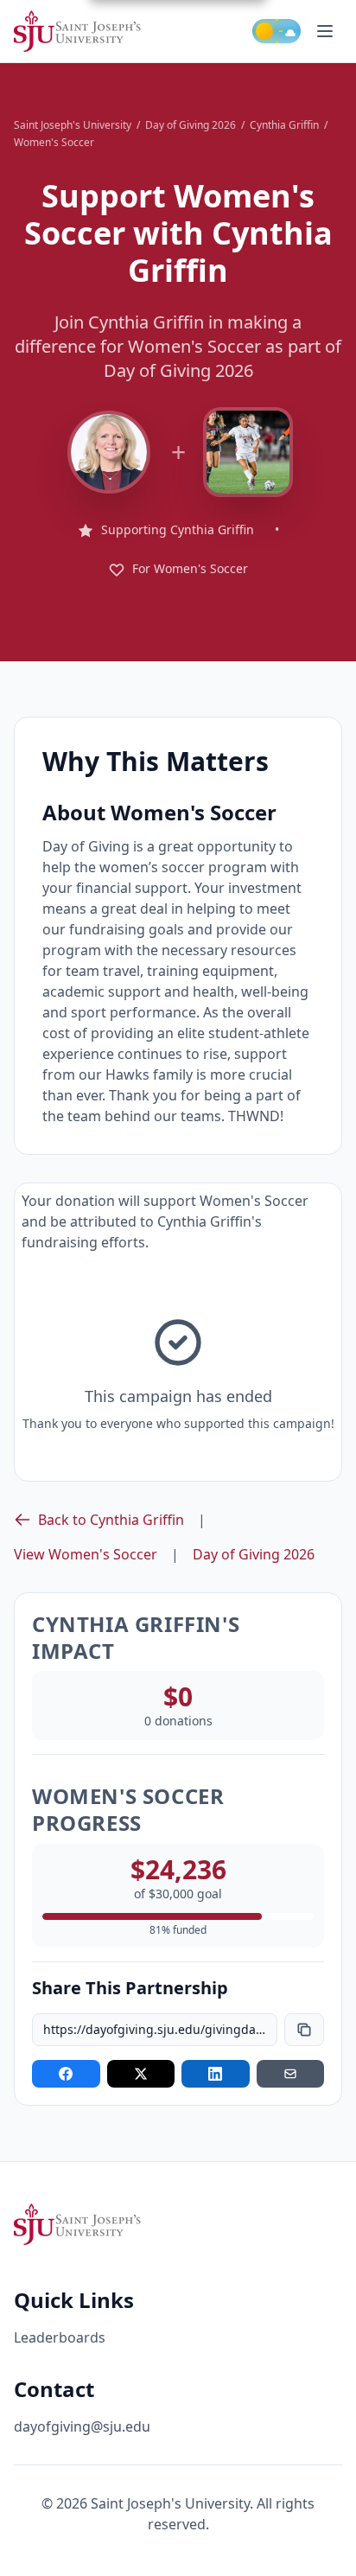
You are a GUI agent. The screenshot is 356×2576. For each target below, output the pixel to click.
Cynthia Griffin (284, 125)
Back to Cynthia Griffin (111, 1520)
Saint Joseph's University (73, 125)
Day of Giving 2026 (191, 125)
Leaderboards (60, 2337)
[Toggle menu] (325, 31)
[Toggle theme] (277, 31)
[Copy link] (304, 2030)
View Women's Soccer (86, 1554)
